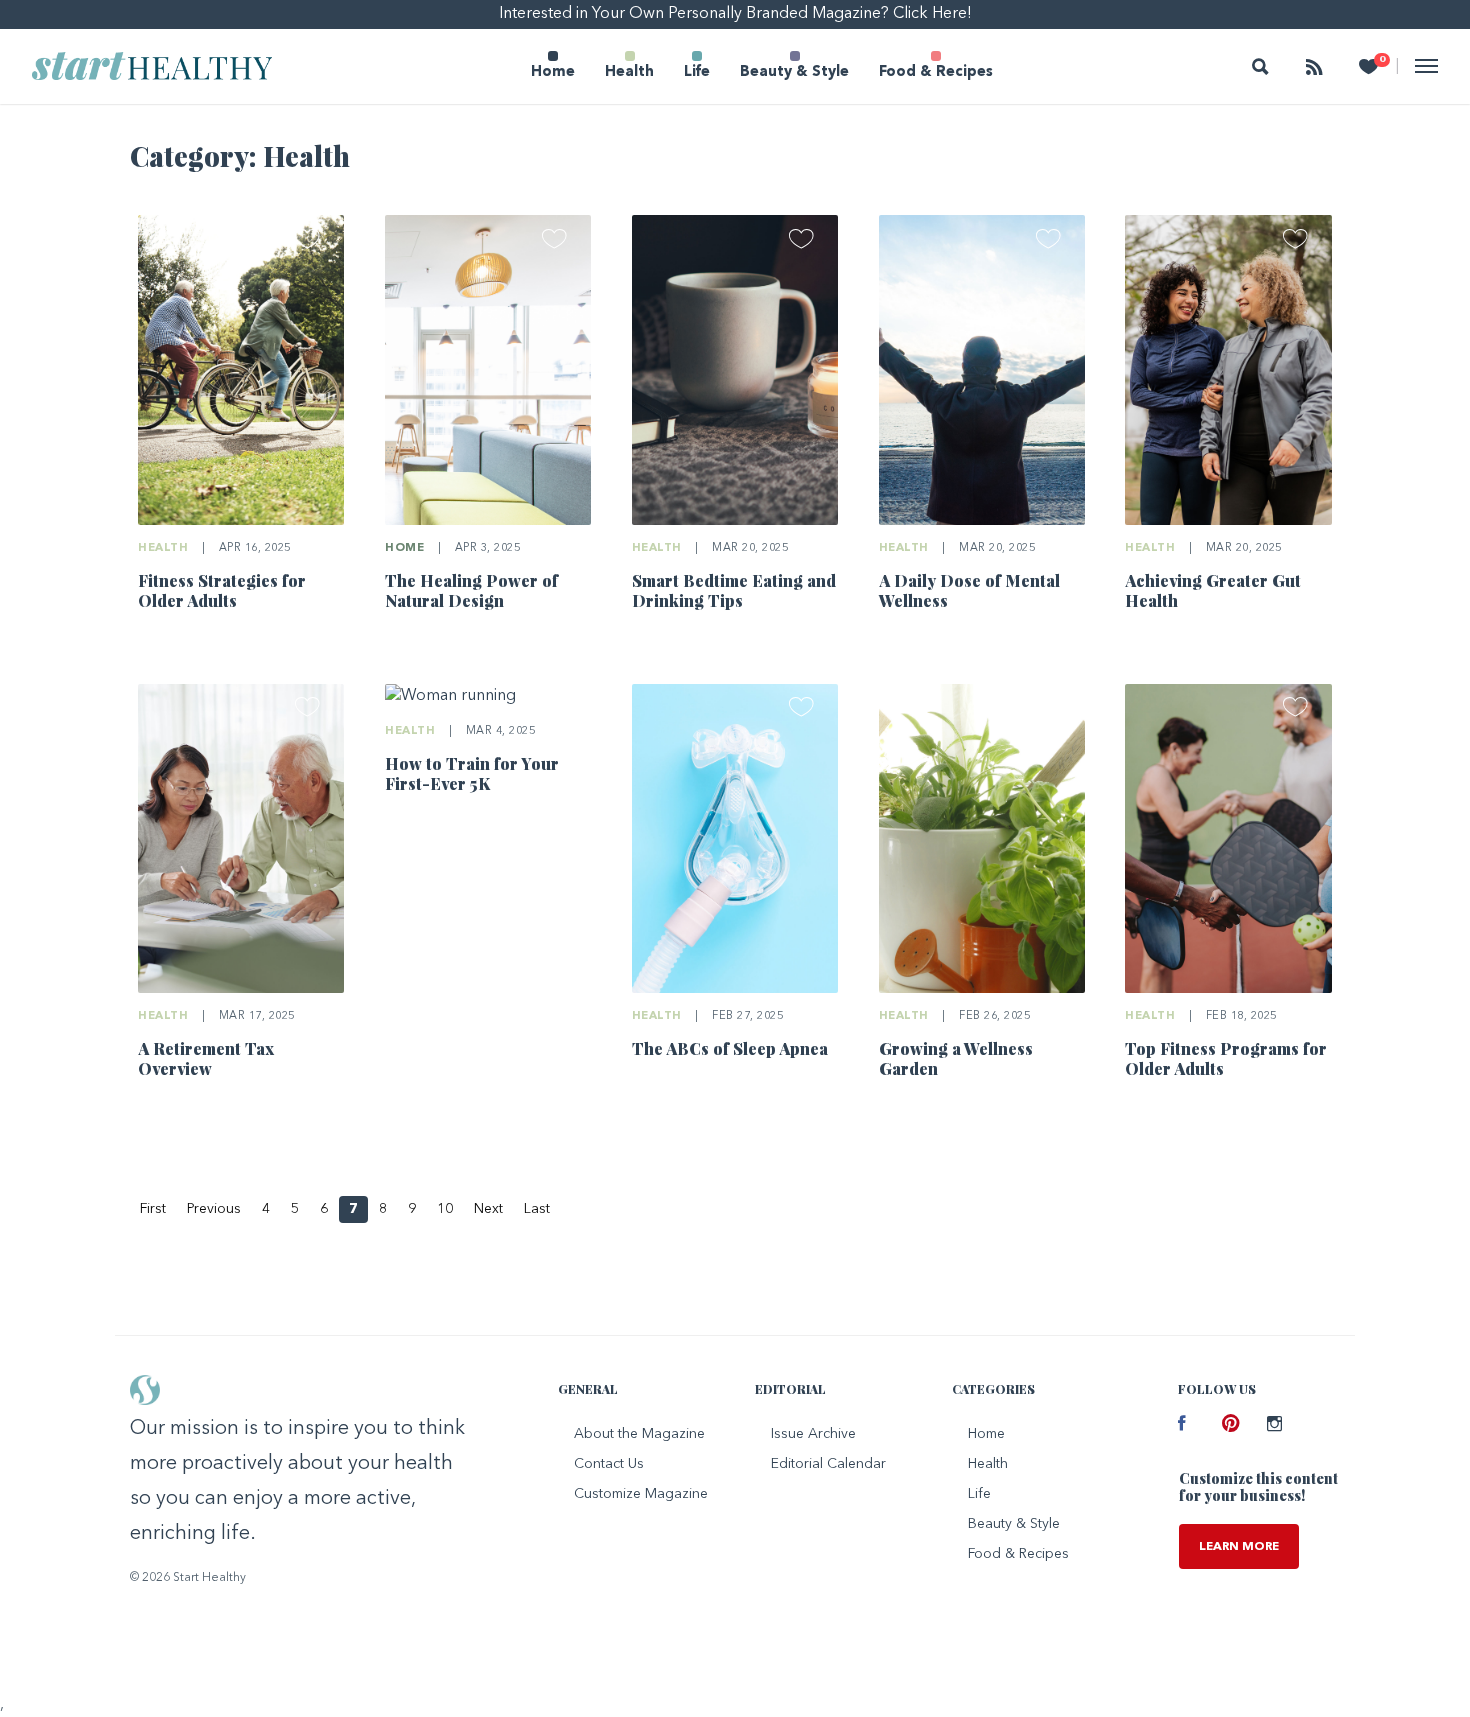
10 (445, 1209)
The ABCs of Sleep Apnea (730, 1048)
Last (537, 1209)
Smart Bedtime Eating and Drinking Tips (734, 590)
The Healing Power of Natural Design (471, 590)
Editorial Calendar (828, 1464)
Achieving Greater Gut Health (1213, 590)
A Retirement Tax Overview (206, 1058)
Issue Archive (813, 1434)
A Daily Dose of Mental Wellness (969, 590)
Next (488, 1209)
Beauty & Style (794, 72)
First (153, 1209)
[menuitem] (553, 66)
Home (553, 72)
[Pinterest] (1229, 1426)
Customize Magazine (641, 1494)
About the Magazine (639, 1434)
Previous (214, 1209)
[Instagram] (1274, 1426)
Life (697, 72)
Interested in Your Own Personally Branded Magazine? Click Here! (735, 14)
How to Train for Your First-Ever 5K (472, 773)
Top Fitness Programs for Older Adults (1226, 1058)
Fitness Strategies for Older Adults (222, 590)
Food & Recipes (936, 72)
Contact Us (609, 1464)
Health (629, 72)
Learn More (1239, 1547)
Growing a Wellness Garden (956, 1058)
